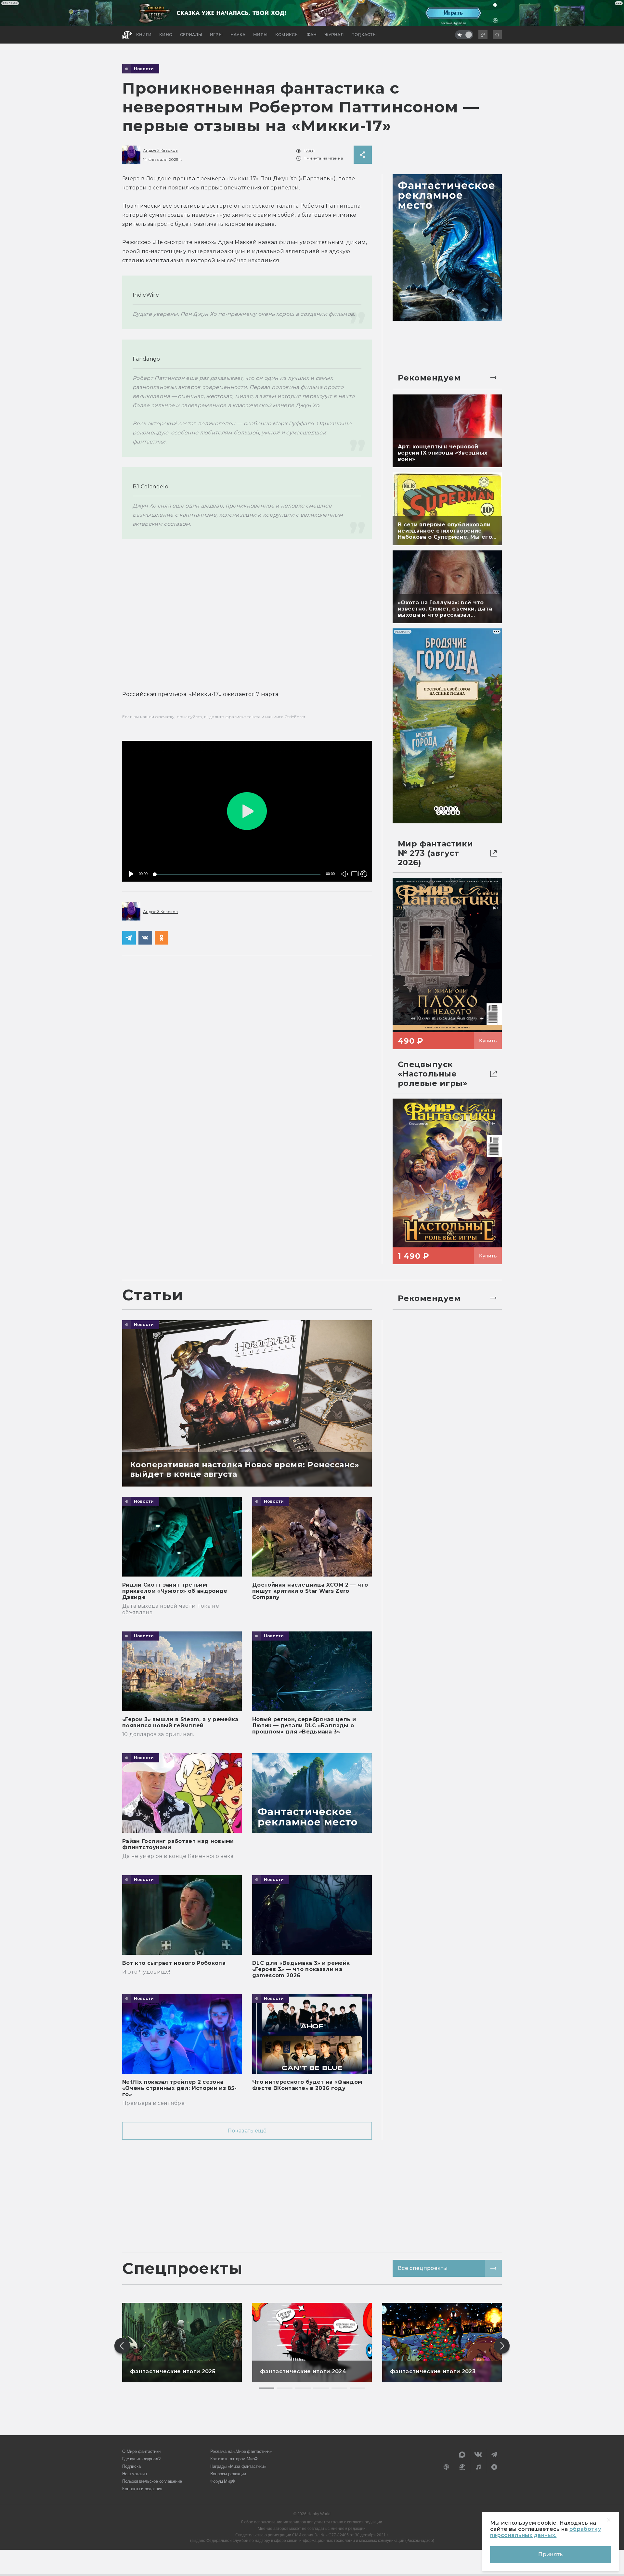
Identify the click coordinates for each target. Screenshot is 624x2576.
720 (362, 851)
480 (362, 860)
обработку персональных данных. (546, 2532)
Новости (144, 69)
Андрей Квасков (160, 150)
